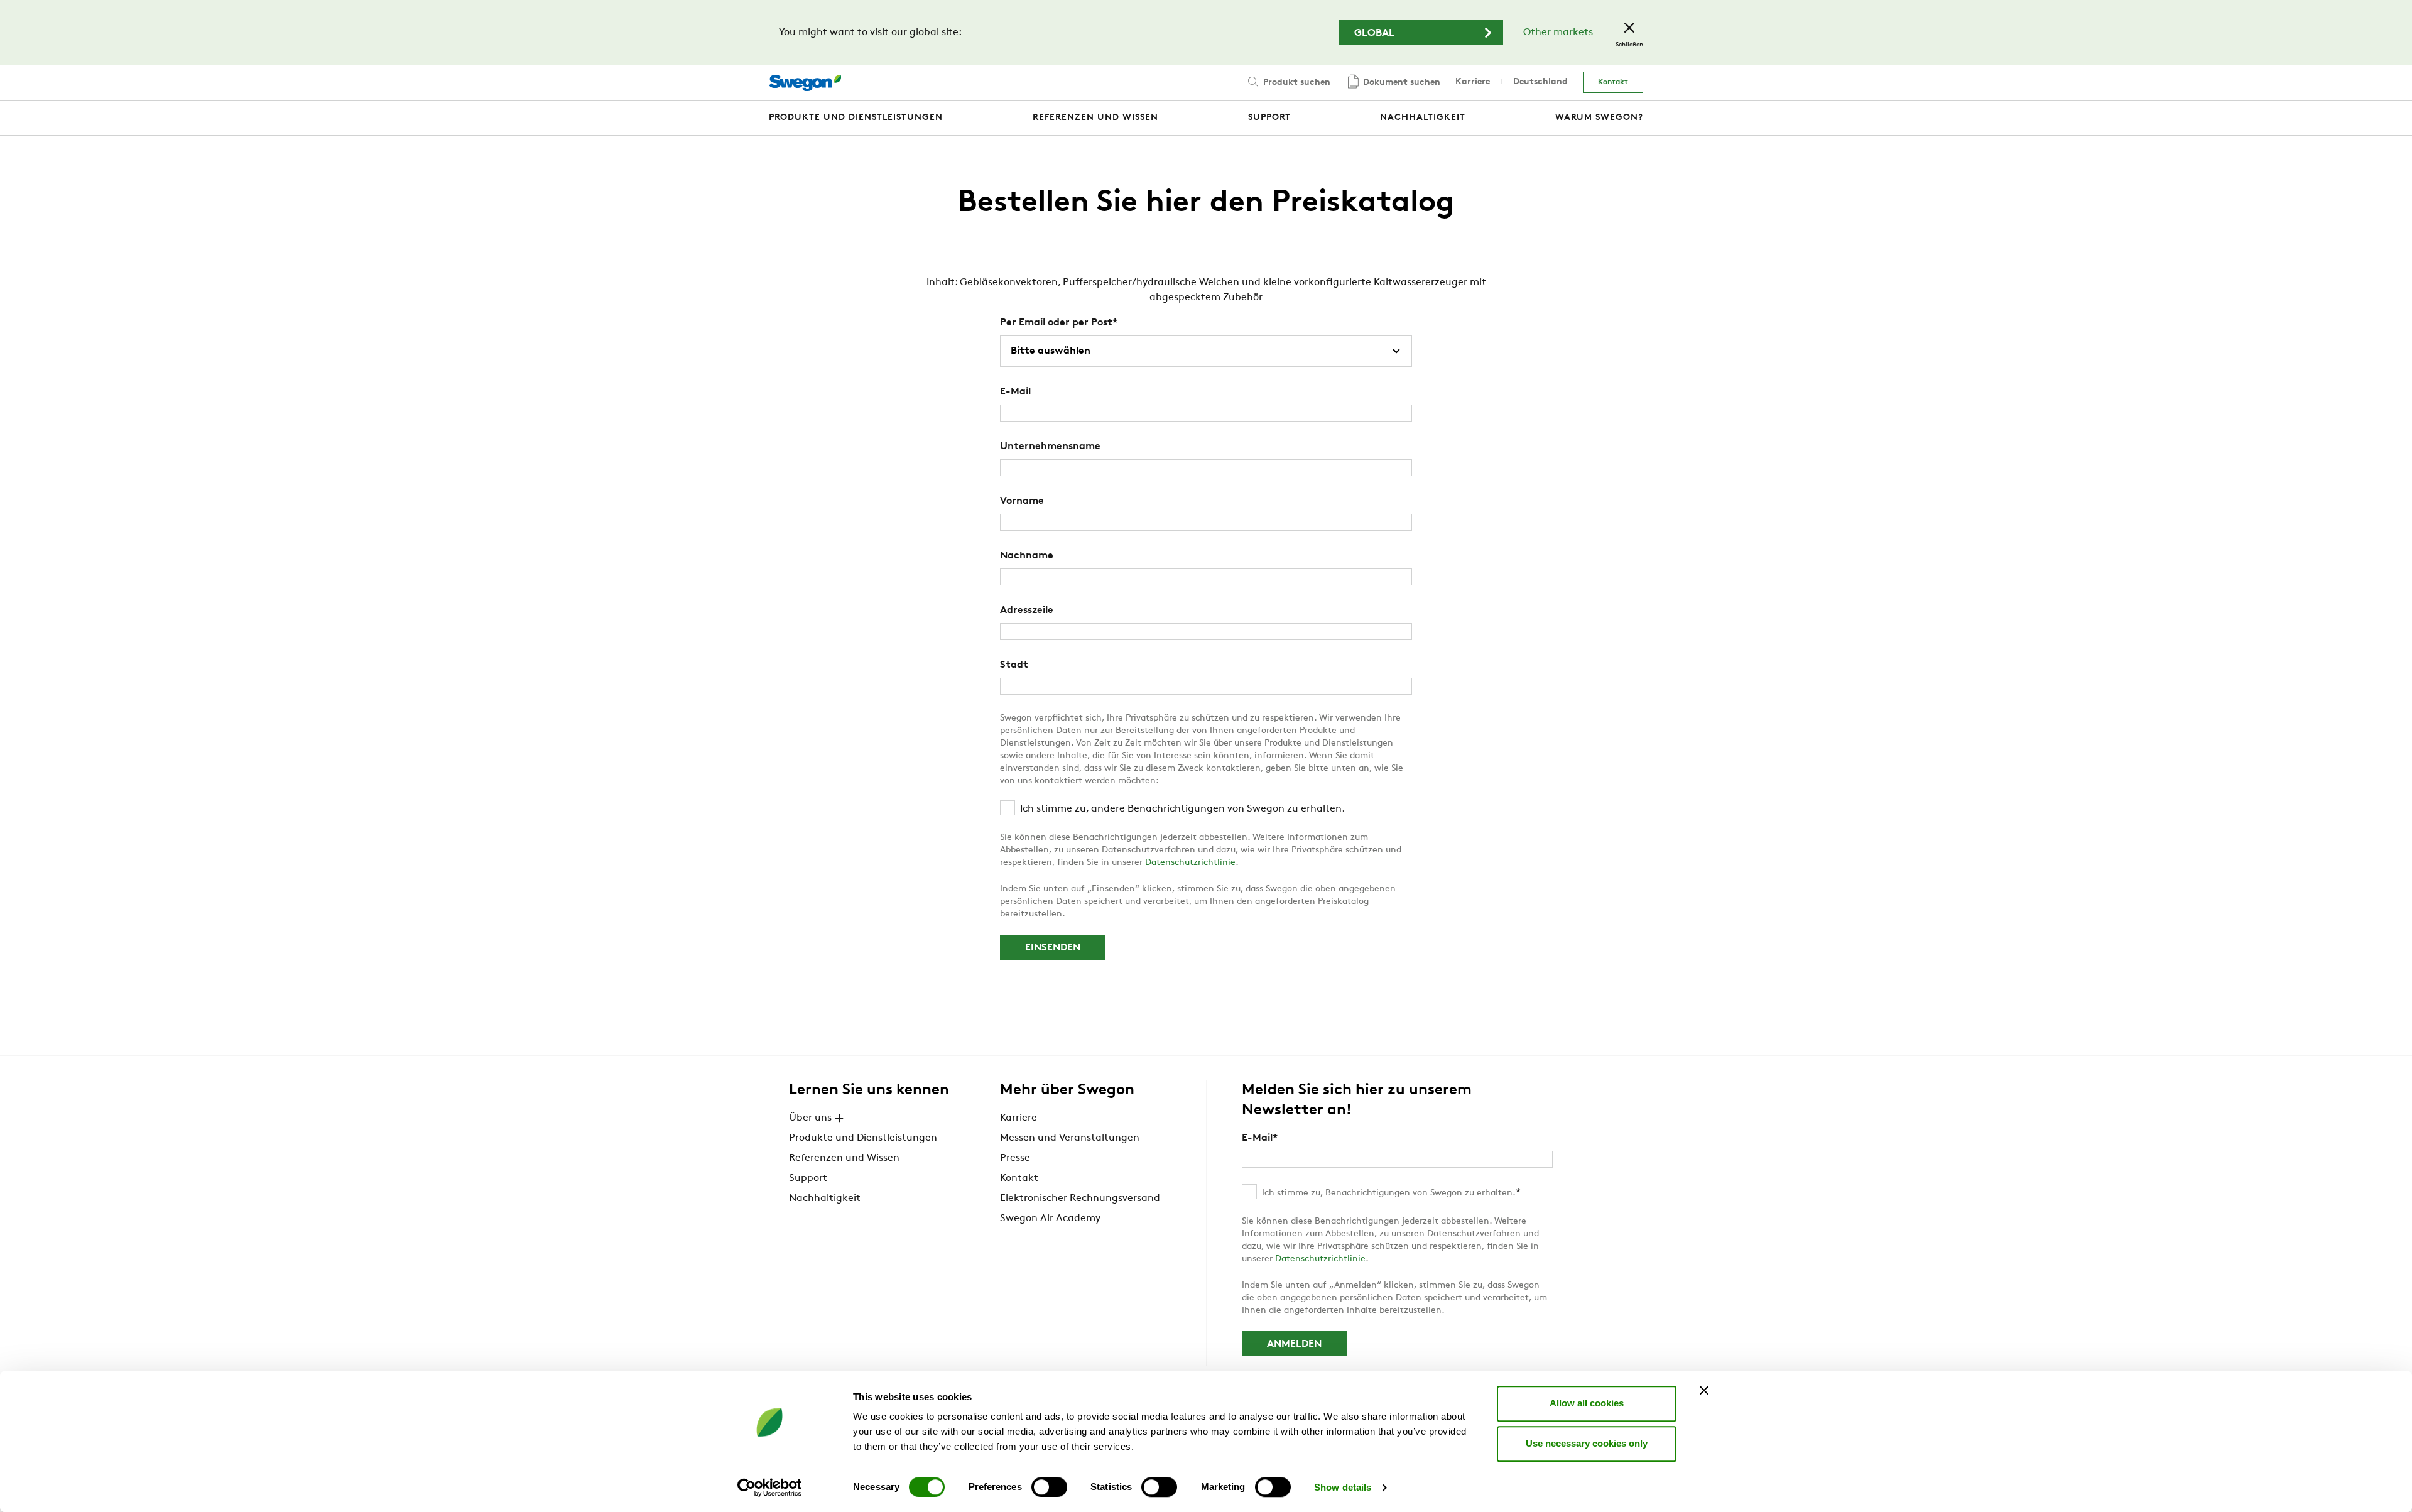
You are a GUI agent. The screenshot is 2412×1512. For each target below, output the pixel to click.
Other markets (1558, 33)
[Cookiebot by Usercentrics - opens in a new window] (770, 1488)
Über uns (810, 1118)
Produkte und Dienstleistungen (863, 1138)
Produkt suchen (1296, 83)
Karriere (1473, 82)
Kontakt (1613, 82)
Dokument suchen (1400, 83)
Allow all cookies (1587, 1403)
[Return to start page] (805, 83)
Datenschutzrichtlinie (1190, 863)
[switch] (1049, 1487)
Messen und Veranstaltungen (1070, 1138)
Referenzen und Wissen (844, 1158)
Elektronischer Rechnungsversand (1080, 1199)
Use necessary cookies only (1587, 1443)
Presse (1015, 1158)
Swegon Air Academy (1050, 1219)
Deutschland (1540, 82)
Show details (1343, 1487)
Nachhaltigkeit (825, 1199)
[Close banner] (1704, 1390)
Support (808, 1178)
